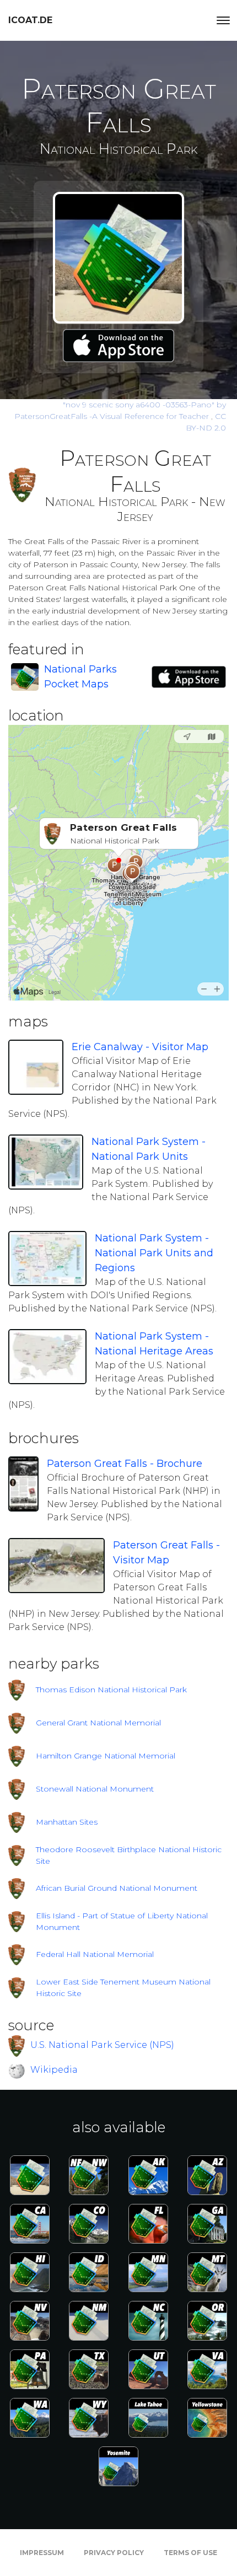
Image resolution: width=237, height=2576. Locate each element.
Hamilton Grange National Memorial (106, 1756)
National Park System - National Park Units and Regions (154, 1253)
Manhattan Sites (67, 1822)
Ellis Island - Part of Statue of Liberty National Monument (122, 1921)
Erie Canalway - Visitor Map (140, 1047)
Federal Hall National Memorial (95, 1954)
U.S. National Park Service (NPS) (102, 2045)
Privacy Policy (114, 2553)
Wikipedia (54, 2070)
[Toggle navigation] (223, 20)
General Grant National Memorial (98, 1723)
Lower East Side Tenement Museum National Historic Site (123, 1988)
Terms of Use (190, 2553)
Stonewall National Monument (95, 1789)
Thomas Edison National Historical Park (111, 1690)
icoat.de (30, 20)
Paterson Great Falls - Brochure (125, 1464)
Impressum (42, 2553)
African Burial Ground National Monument (117, 1888)
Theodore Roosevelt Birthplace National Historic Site (129, 1855)
